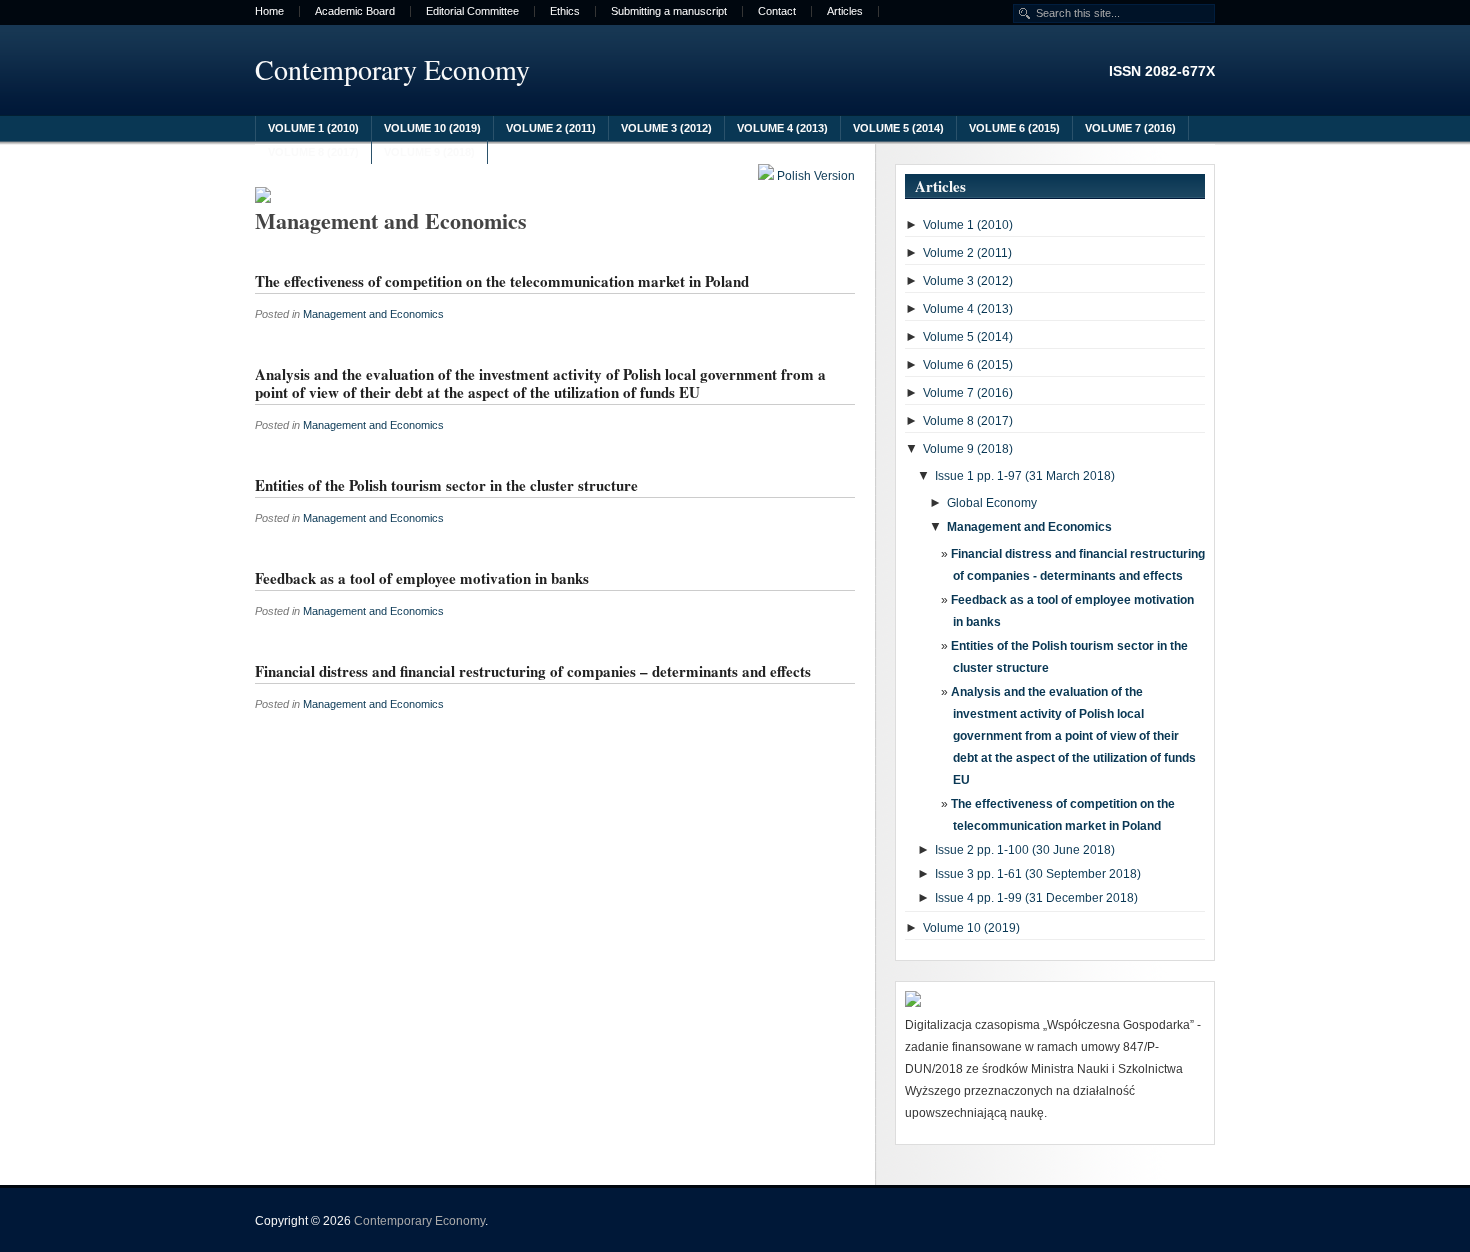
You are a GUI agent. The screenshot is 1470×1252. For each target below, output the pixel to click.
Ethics (565, 11)
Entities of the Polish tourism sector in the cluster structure (446, 485)
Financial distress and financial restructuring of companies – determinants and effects (533, 671)
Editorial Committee (472, 11)
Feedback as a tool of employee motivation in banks (422, 578)
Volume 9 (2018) (429, 152)
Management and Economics (373, 314)
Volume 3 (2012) (666, 128)
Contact (777, 11)
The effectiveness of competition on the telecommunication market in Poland (502, 281)
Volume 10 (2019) (432, 128)
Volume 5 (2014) (898, 128)
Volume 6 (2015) (1014, 128)
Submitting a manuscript (669, 11)
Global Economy (992, 503)
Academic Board (355, 11)
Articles (845, 11)
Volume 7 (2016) (1130, 128)
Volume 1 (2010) (313, 128)
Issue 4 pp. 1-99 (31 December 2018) (1036, 898)
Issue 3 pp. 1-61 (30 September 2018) (1038, 874)
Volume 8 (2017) (313, 152)
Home (269, 11)
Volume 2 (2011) (551, 128)
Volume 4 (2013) (782, 128)
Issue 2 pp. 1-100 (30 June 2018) (1025, 850)
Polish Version (814, 176)
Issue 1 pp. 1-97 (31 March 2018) (1025, 476)
